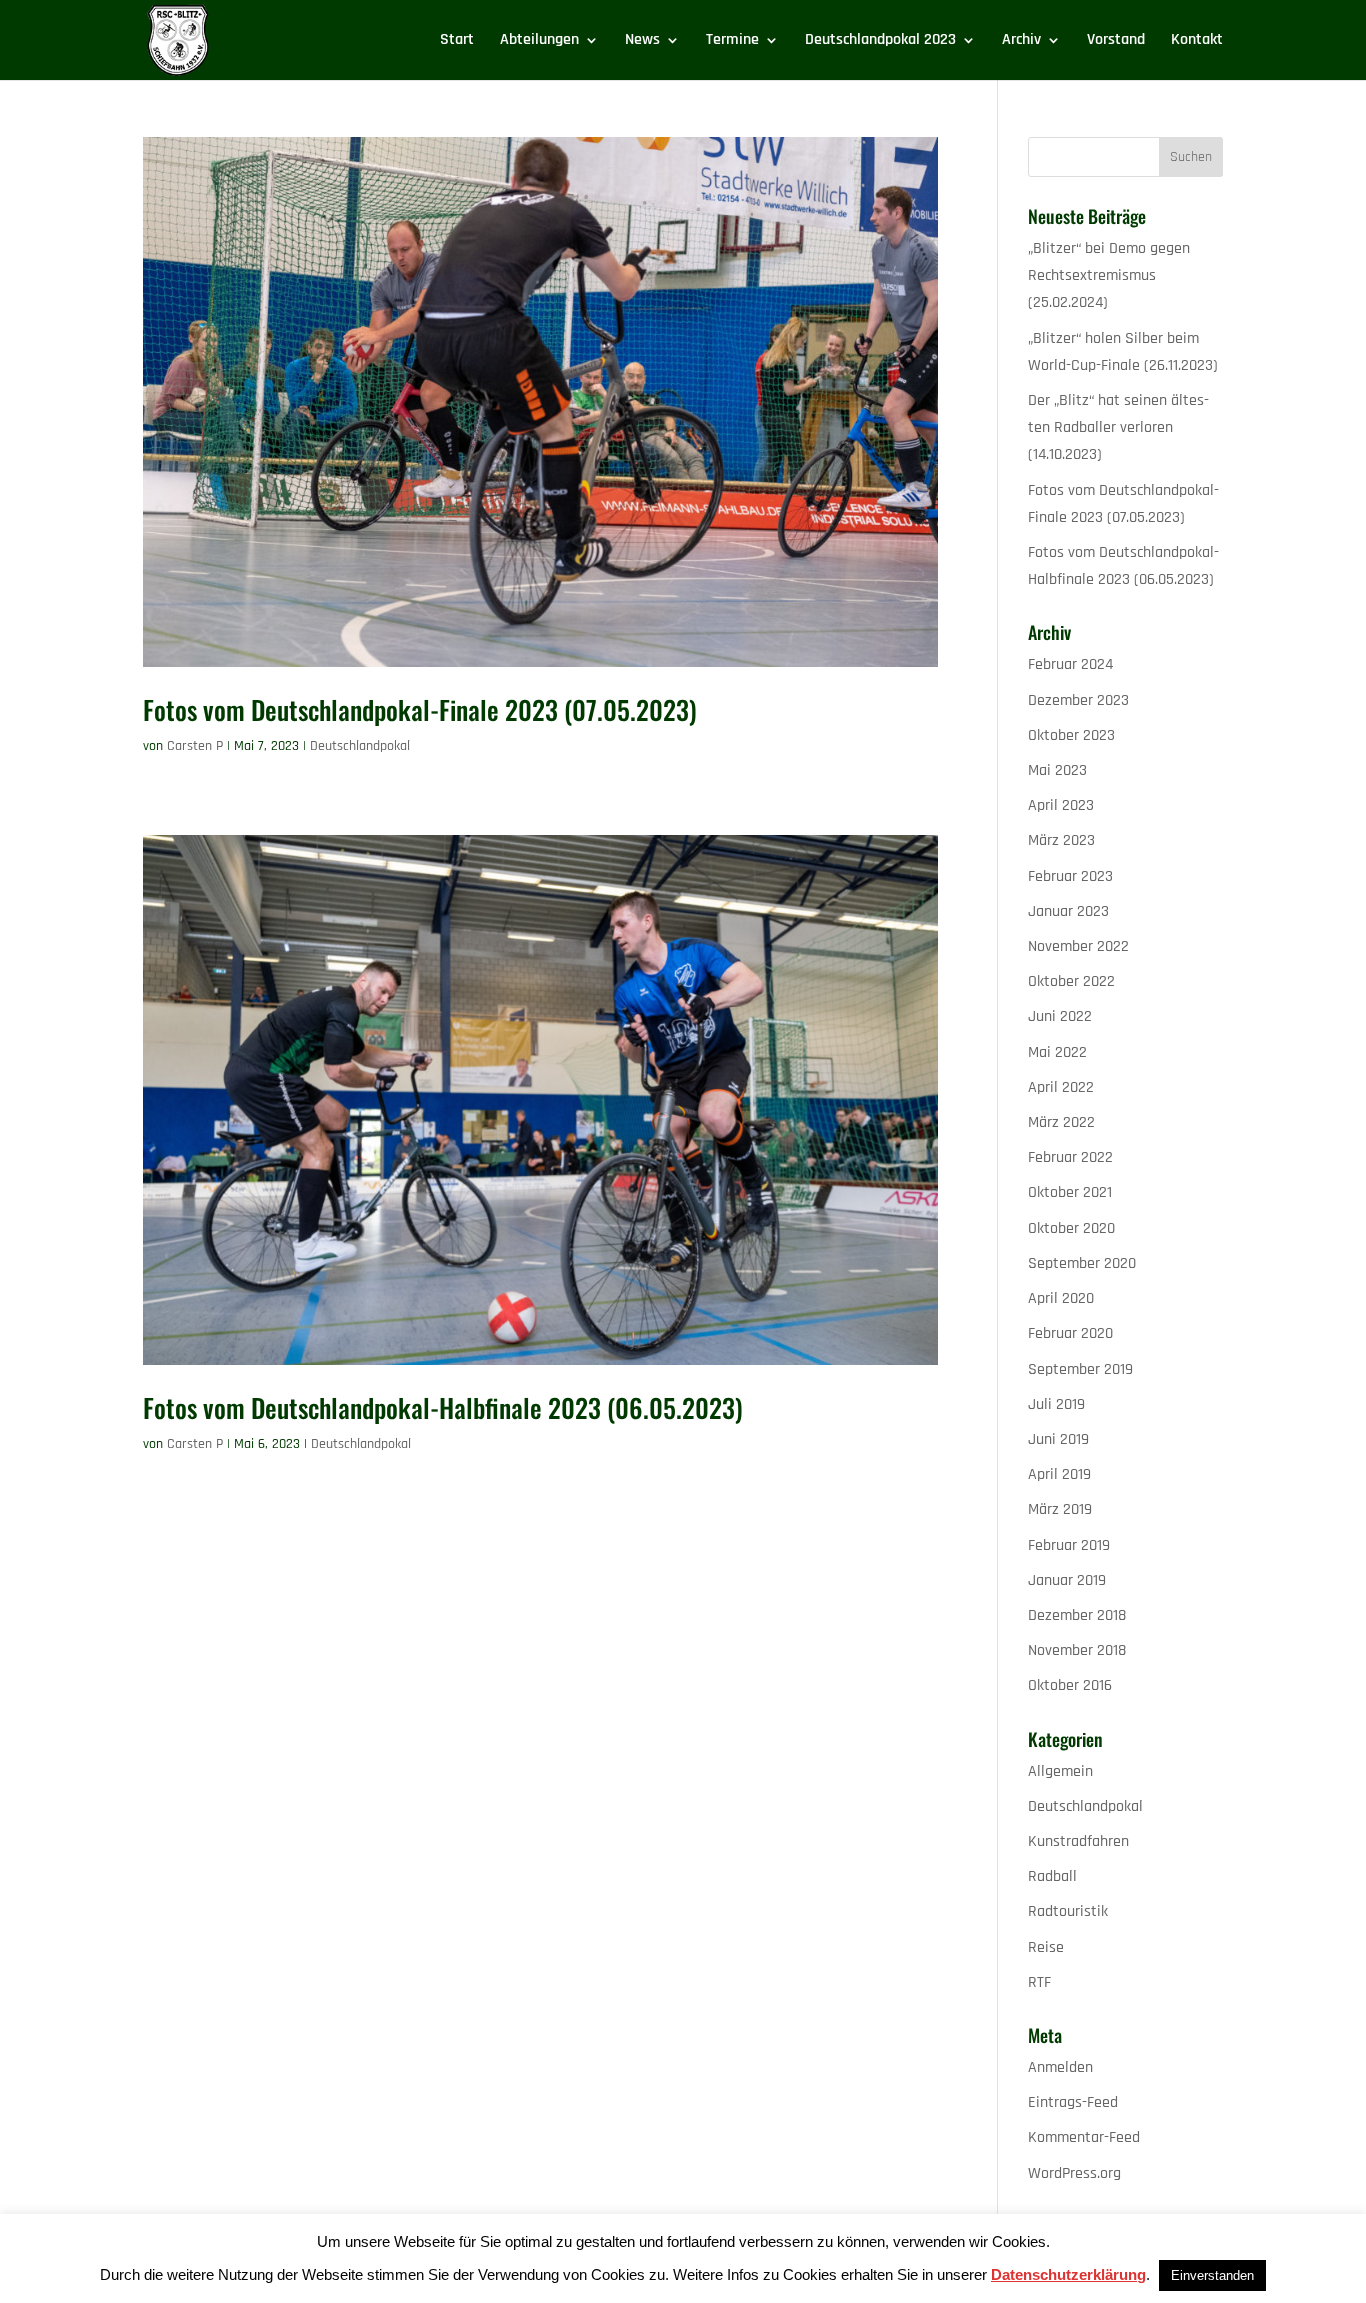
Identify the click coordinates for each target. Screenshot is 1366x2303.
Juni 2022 (1060, 1016)
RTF (1039, 1982)
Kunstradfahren (1078, 1841)
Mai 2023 (1057, 770)
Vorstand (1116, 41)
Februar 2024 (1070, 664)
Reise (1046, 1947)
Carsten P (195, 746)
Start (457, 41)
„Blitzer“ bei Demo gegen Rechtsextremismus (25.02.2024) (1109, 275)
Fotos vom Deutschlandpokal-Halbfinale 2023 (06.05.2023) (443, 1407)
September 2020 (1082, 1263)
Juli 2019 (1056, 1404)
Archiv (1021, 41)
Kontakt (1197, 41)
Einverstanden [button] (1212, 2275)
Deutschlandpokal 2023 (880, 41)
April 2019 (1059, 1474)
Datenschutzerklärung (1068, 2274)
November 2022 (1078, 946)
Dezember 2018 (1077, 1615)
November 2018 (1077, 1650)
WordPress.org (1074, 2173)
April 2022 (1061, 1087)
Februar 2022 (1070, 1157)
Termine (732, 41)
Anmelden (1060, 2067)
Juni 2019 (1058, 1439)
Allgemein (1060, 1771)
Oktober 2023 (1071, 735)
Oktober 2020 (1071, 1228)
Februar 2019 (1069, 1545)
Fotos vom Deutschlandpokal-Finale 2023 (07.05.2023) (420, 709)
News (642, 41)
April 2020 (1061, 1298)
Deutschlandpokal (360, 746)
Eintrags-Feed (1073, 2102)
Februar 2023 (1070, 876)
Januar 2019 (1067, 1580)
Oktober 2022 (1071, 981)
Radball (1052, 1876)
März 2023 (1061, 840)
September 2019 (1080, 1369)
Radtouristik (1068, 1911)
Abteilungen (539, 41)
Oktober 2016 (1070, 1685)
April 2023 (1061, 805)
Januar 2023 (1068, 911)
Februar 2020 (1070, 1333)
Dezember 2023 (1078, 700)
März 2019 (1060, 1509)
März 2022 (1061, 1122)
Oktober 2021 (1070, 1192)
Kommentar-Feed (1084, 2137)
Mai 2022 (1057, 1052)
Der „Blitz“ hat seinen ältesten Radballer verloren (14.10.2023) (1118, 427)
